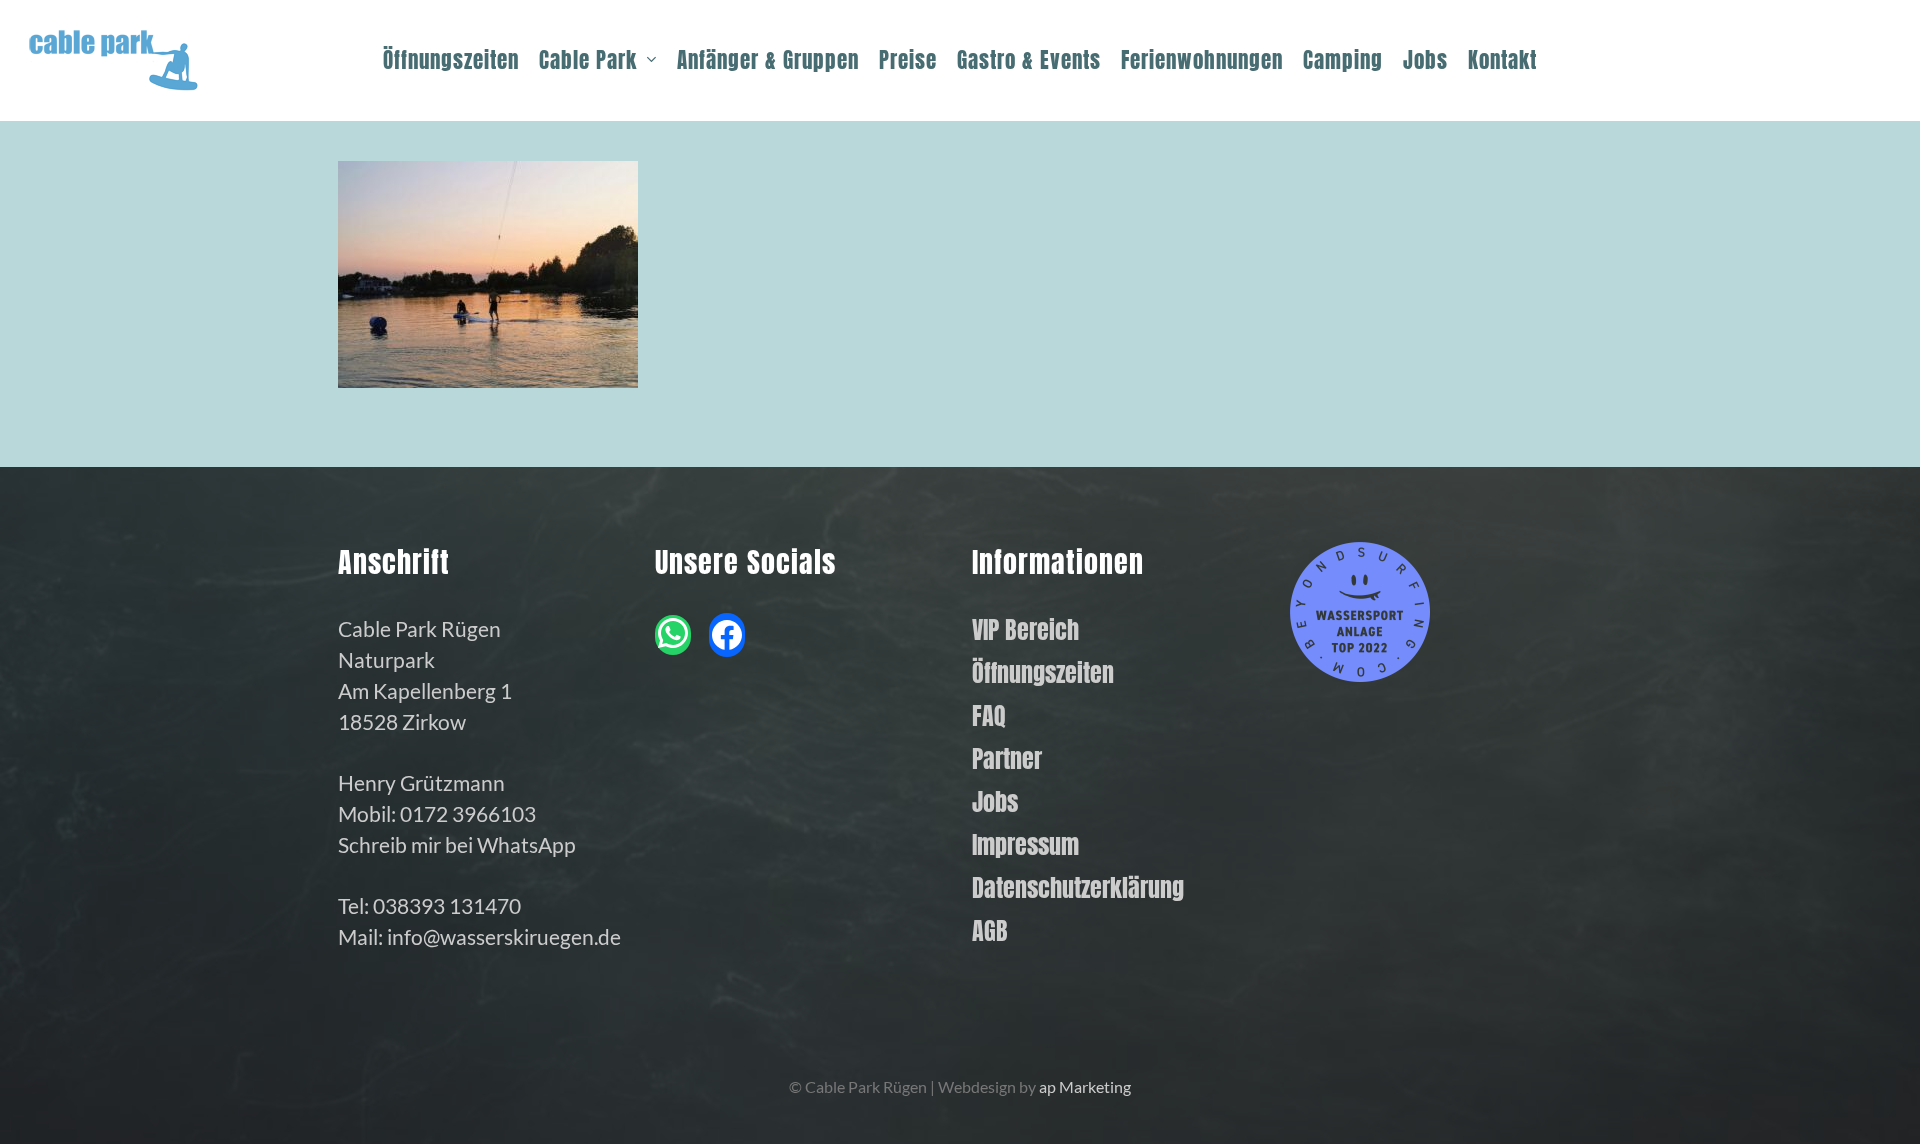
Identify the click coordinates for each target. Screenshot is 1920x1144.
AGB (990, 931)
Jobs (995, 802)
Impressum (1025, 845)
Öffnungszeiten (1043, 673)
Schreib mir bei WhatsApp (457, 844)
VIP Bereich (1025, 630)
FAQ (989, 716)
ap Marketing (1085, 1086)
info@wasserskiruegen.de (504, 936)
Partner (1007, 759)
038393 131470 (447, 905)
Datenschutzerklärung (1078, 888)
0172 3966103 (468, 813)
